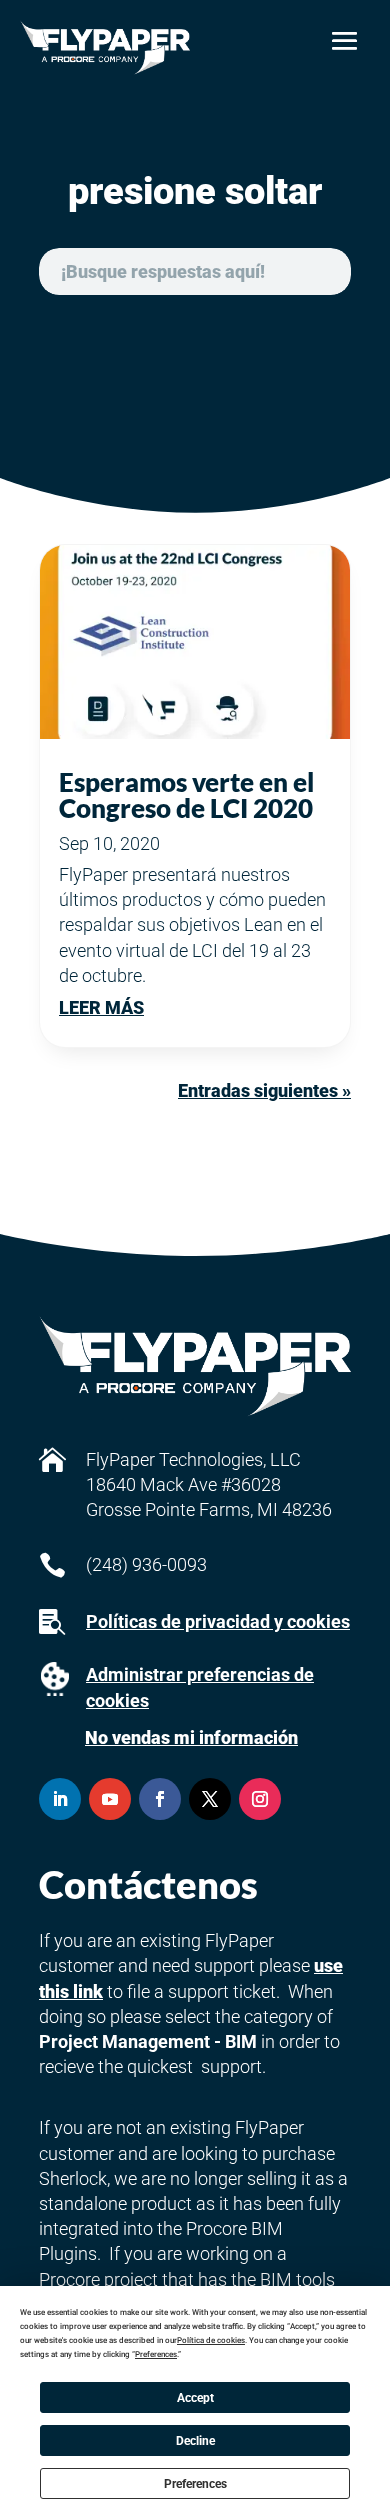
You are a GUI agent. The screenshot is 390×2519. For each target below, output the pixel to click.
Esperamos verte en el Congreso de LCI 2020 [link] (186, 795)
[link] (105, 47)
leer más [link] (101, 1007)
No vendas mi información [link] (191, 1737)
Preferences (195, 2484)
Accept (195, 2398)
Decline (195, 2441)
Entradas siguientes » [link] (264, 1090)
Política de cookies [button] (211, 2340)
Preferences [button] (156, 2354)
